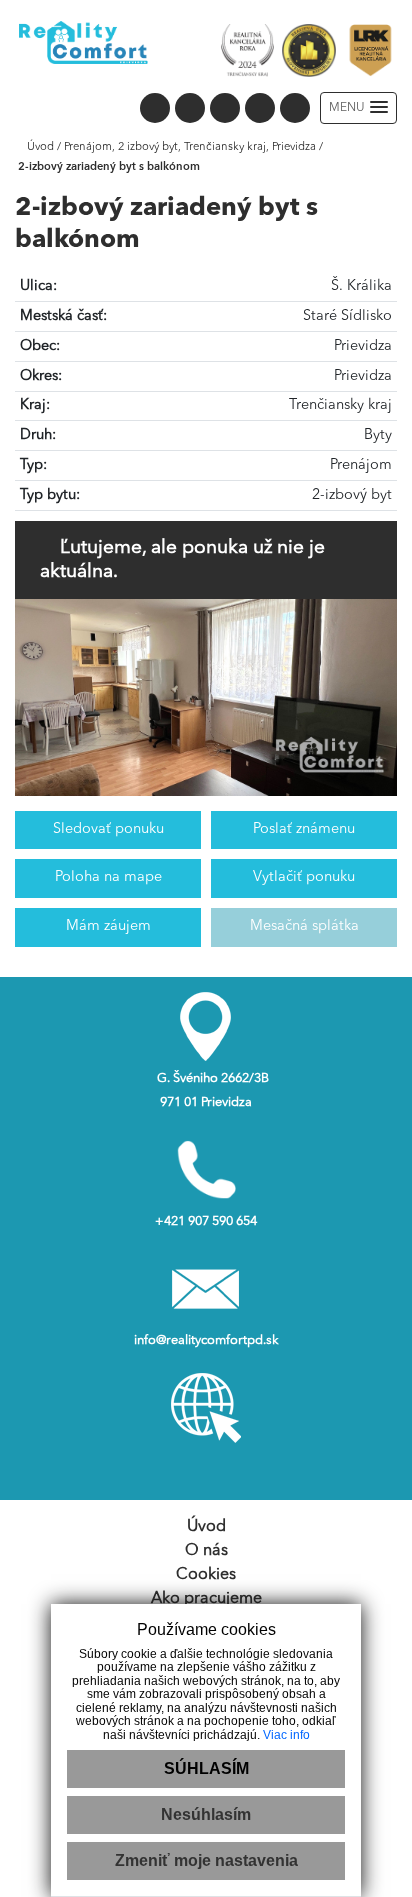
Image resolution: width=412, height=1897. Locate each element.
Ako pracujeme (206, 1599)
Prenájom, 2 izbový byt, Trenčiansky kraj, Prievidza (191, 147)
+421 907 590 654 (206, 1221)
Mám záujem (108, 926)
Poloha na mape (108, 877)
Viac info (286, 1735)
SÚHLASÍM (206, 1768)
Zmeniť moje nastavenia (206, 1860)
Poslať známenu (304, 829)
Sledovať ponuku (108, 829)
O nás (206, 1551)
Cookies (206, 1575)
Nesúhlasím (206, 1814)
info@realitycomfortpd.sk (206, 1340)
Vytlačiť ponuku (304, 877)
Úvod (39, 147)
